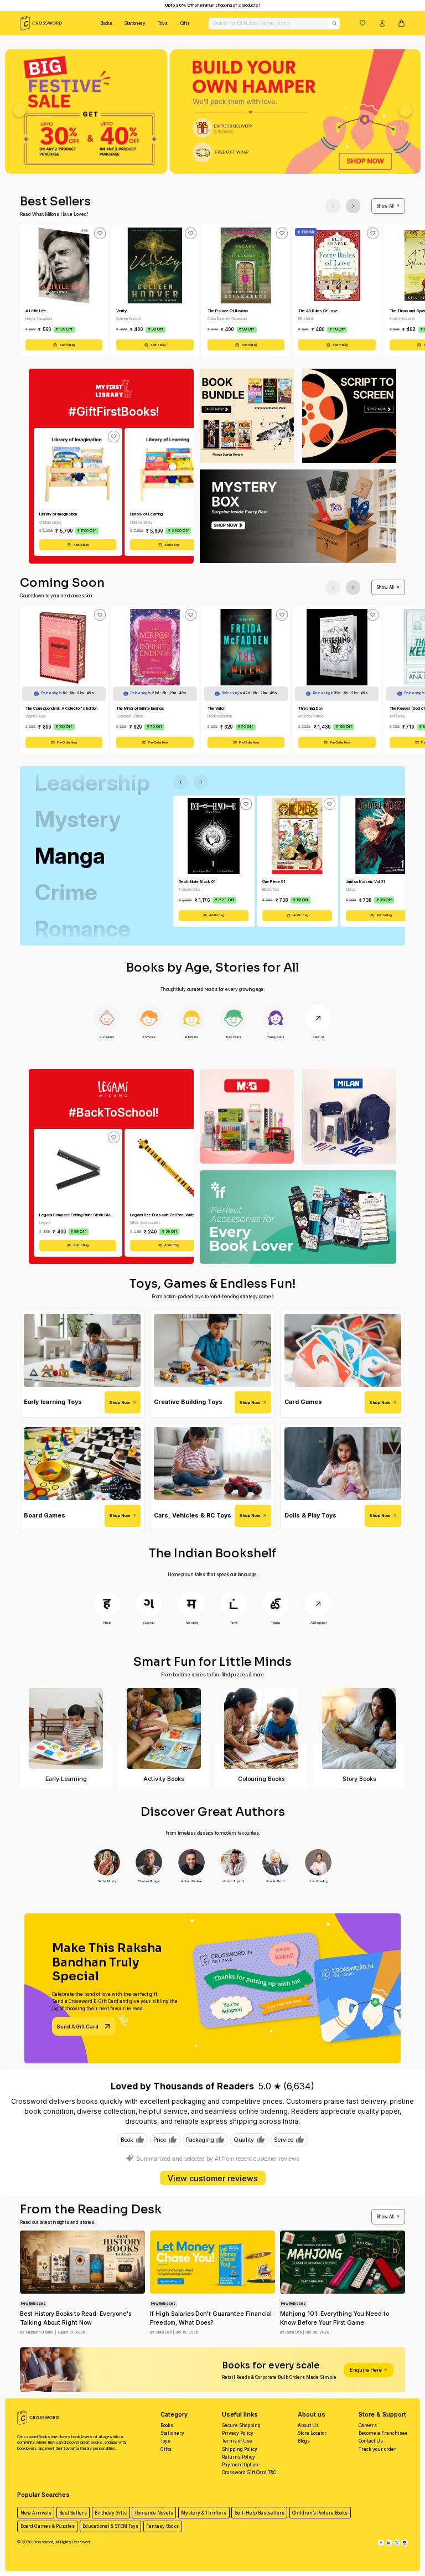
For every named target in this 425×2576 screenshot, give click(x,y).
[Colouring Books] (261, 1728)
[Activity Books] (164, 1728)
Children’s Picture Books (320, 2513)
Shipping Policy (240, 2449)
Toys (163, 23)
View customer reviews (213, 2178)
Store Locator (312, 2433)
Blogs (304, 2441)
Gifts (185, 23)
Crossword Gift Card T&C (249, 2472)
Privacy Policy (238, 2433)
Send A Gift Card (77, 2027)
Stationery (135, 23)
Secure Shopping (241, 2425)
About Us (308, 2425)
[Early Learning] (66, 1728)
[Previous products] (333, 206)
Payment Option (240, 2465)
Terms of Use (237, 2441)
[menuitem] (106, 23)
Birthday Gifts (111, 2513)
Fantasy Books (162, 2526)
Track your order (377, 2449)
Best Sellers (73, 2513)
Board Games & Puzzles (48, 2526)
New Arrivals (36, 2513)
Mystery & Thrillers (204, 2513)
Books (106, 23)
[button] (362, 23)
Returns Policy (239, 2457)
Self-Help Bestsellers (260, 2513)
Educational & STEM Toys (110, 2526)
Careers (368, 2425)
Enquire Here (366, 2370)
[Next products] (353, 206)
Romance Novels (154, 2513)
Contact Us (371, 2441)
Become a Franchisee (383, 2433)
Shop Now (120, 1403)
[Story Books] (359, 1728)
